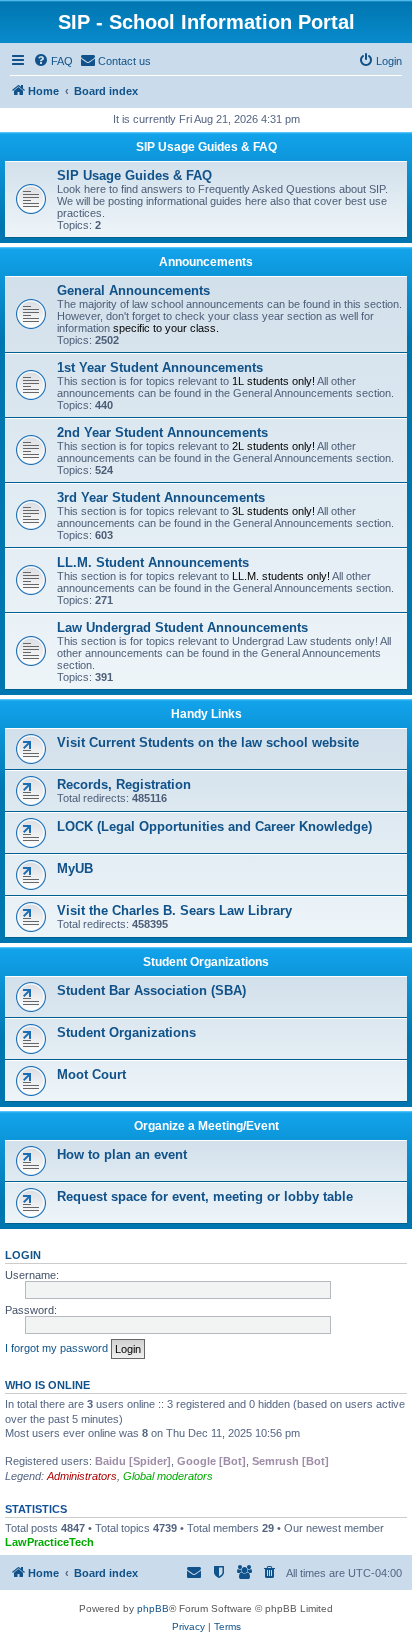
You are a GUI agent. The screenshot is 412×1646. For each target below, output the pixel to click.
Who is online (47, 1385)
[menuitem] (53, 61)
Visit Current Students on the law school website (208, 742)
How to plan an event (122, 1154)
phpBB (153, 1608)
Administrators (82, 1476)
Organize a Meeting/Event (206, 1126)
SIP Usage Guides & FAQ (206, 147)
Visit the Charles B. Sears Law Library (174, 910)
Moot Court (91, 1074)
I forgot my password (56, 1348)
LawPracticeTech (49, 1542)
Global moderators (168, 1476)
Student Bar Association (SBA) (151, 990)
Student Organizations (206, 962)
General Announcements (133, 290)
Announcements (206, 262)
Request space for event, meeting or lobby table (205, 1196)
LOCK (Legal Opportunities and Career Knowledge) (214, 826)
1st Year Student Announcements (160, 367)
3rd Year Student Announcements (161, 497)
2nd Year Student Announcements (162, 432)
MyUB (75, 868)
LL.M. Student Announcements (153, 562)
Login (23, 1255)
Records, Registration (124, 784)
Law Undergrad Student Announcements (182, 627)
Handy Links (206, 714)
